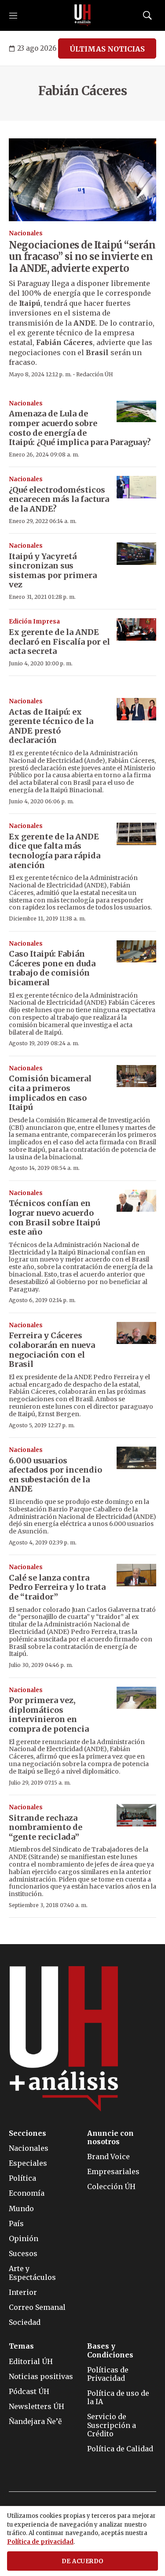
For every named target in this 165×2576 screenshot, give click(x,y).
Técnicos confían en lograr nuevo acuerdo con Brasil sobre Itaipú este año (54, 1217)
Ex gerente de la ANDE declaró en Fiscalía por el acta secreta (59, 642)
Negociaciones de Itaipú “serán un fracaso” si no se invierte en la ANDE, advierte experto (82, 257)
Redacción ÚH (95, 374)
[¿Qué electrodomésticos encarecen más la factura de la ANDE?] (136, 487)
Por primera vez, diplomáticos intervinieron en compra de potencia (49, 1715)
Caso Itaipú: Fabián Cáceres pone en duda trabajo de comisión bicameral (52, 968)
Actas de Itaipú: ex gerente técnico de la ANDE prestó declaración (51, 726)
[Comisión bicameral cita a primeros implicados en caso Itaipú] (136, 1076)
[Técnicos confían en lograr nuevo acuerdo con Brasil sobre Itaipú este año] (136, 1201)
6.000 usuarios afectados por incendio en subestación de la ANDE (55, 1475)
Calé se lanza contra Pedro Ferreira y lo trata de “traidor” (57, 1587)
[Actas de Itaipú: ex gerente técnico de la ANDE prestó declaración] (136, 709)
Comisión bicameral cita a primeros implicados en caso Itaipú (50, 1093)
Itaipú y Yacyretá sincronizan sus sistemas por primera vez (53, 571)
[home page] (83, 15)
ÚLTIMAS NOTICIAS (107, 49)
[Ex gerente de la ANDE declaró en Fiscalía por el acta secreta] (136, 629)
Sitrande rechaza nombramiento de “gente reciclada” (46, 1827)
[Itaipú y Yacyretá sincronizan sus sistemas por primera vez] (136, 554)
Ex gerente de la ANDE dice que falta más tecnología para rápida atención (55, 851)
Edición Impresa (34, 622)
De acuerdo (83, 2561)
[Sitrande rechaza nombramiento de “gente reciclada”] (136, 1815)
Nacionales (26, 233)
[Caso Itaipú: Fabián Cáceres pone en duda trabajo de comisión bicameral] (136, 952)
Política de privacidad (40, 2542)
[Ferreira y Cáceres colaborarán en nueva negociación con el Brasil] (136, 1333)
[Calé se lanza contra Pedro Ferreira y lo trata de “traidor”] (136, 1575)
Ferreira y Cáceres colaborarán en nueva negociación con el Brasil (52, 1350)
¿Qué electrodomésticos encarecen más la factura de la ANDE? (59, 499)
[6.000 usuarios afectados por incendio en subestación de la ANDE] (136, 1458)
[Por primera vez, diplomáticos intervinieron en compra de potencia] (136, 1698)
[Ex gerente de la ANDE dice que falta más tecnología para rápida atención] (136, 834)
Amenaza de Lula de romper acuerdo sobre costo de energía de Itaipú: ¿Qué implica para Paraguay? (80, 428)
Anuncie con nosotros (110, 2138)
